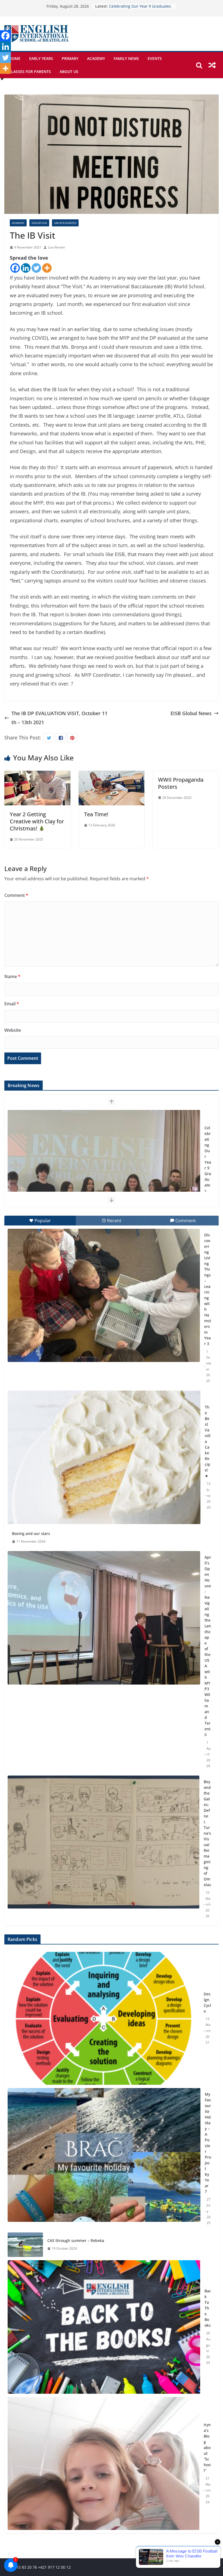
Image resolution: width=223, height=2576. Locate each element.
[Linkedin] (26, 268)
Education (39, 223)
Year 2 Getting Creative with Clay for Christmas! (37, 821)
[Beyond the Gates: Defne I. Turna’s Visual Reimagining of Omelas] (103, 1842)
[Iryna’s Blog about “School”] (103, 2463)
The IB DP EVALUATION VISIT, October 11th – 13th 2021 (59, 718)
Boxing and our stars (31, 1533)
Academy (96, 58)
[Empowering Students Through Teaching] (104, 1177)
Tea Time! (96, 814)
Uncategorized (65, 223)
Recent (114, 1221)
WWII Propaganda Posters (181, 783)
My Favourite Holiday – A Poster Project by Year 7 (208, 2143)
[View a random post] (212, 65)
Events (155, 58)
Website (13, 1030)
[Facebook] (15, 268)
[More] (47, 268)
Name (12, 976)
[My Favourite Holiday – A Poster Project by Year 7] (104, 2159)
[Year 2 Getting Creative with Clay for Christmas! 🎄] (37, 775)
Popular (43, 1221)
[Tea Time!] (112, 775)
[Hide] (2, 79)
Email (12, 1004)
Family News (126, 58)
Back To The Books (208, 2308)
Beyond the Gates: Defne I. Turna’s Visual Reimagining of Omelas (207, 1833)
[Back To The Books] (104, 2327)
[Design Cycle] (103, 2018)
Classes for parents (30, 72)
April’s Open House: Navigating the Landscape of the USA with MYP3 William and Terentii (208, 1646)
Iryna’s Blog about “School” (207, 2448)
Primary (70, 58)
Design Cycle (207, 2002)
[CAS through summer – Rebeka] (25, 2245)
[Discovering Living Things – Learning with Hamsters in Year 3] (104, 1295)
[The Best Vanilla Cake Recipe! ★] (104, 1457)
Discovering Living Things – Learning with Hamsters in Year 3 (208, 1289)
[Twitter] (36, 268)
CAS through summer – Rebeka (76, 2240)
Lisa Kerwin (56, 247)
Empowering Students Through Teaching (208, 1159)
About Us (69, 72)
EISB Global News (191, 713)
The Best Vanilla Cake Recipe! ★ (208, 1441)
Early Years (41, 58)
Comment (16, 895)
